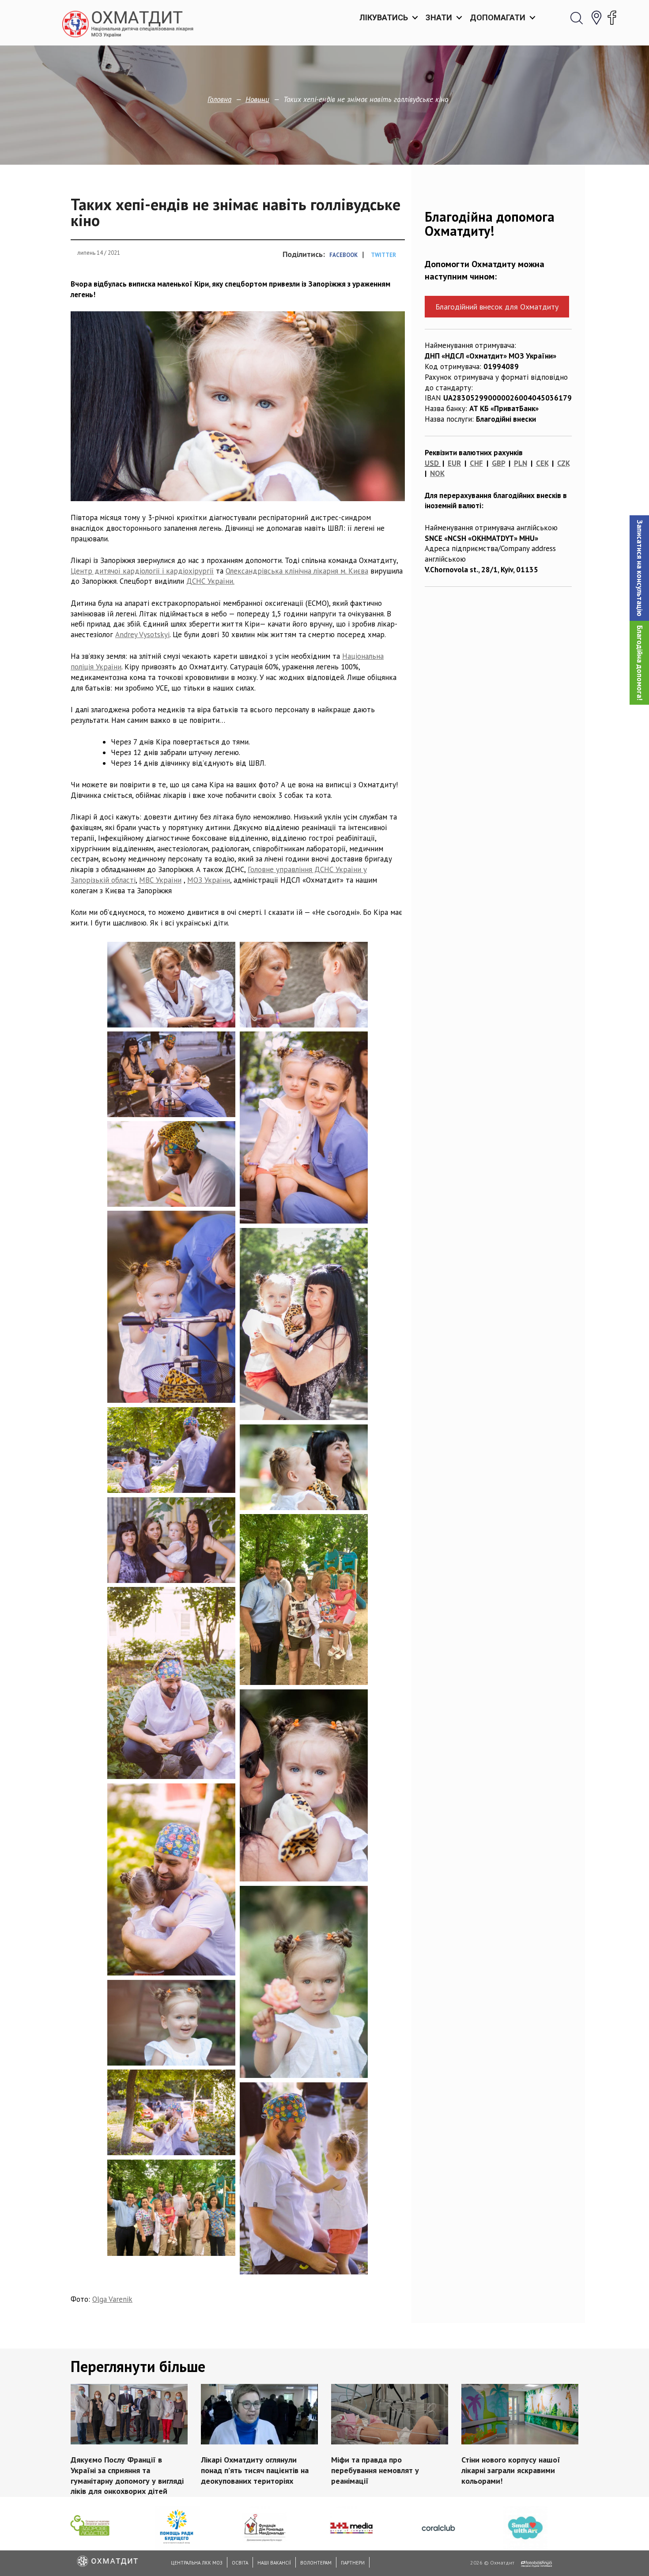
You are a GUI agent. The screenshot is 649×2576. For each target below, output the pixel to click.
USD (432, 463)
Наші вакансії (274, 2563)
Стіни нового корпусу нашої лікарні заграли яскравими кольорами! (511, 2470)
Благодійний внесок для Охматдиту (497, 307)
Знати (439, 17)
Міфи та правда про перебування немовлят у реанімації (375, 2470)
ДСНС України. (210, 581)
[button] (639, 568)
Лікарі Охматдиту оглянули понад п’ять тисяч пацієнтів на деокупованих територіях (255, 2470)
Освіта (240, 2563)
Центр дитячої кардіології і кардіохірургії (142, 571)
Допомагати (498, 17)
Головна (219, 99)
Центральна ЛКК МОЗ (197, 2563)
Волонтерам (316, 2563)
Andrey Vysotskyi (142, 635)
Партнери (353, 2563)
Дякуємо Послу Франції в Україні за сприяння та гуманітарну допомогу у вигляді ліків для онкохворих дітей (127, 2475)
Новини (257, 99)
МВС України (160, 880)
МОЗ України (209, 880)
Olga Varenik (112, 2299)
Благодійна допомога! (640, 663)
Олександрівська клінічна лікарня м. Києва (297, 571)
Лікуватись (384, 17)
